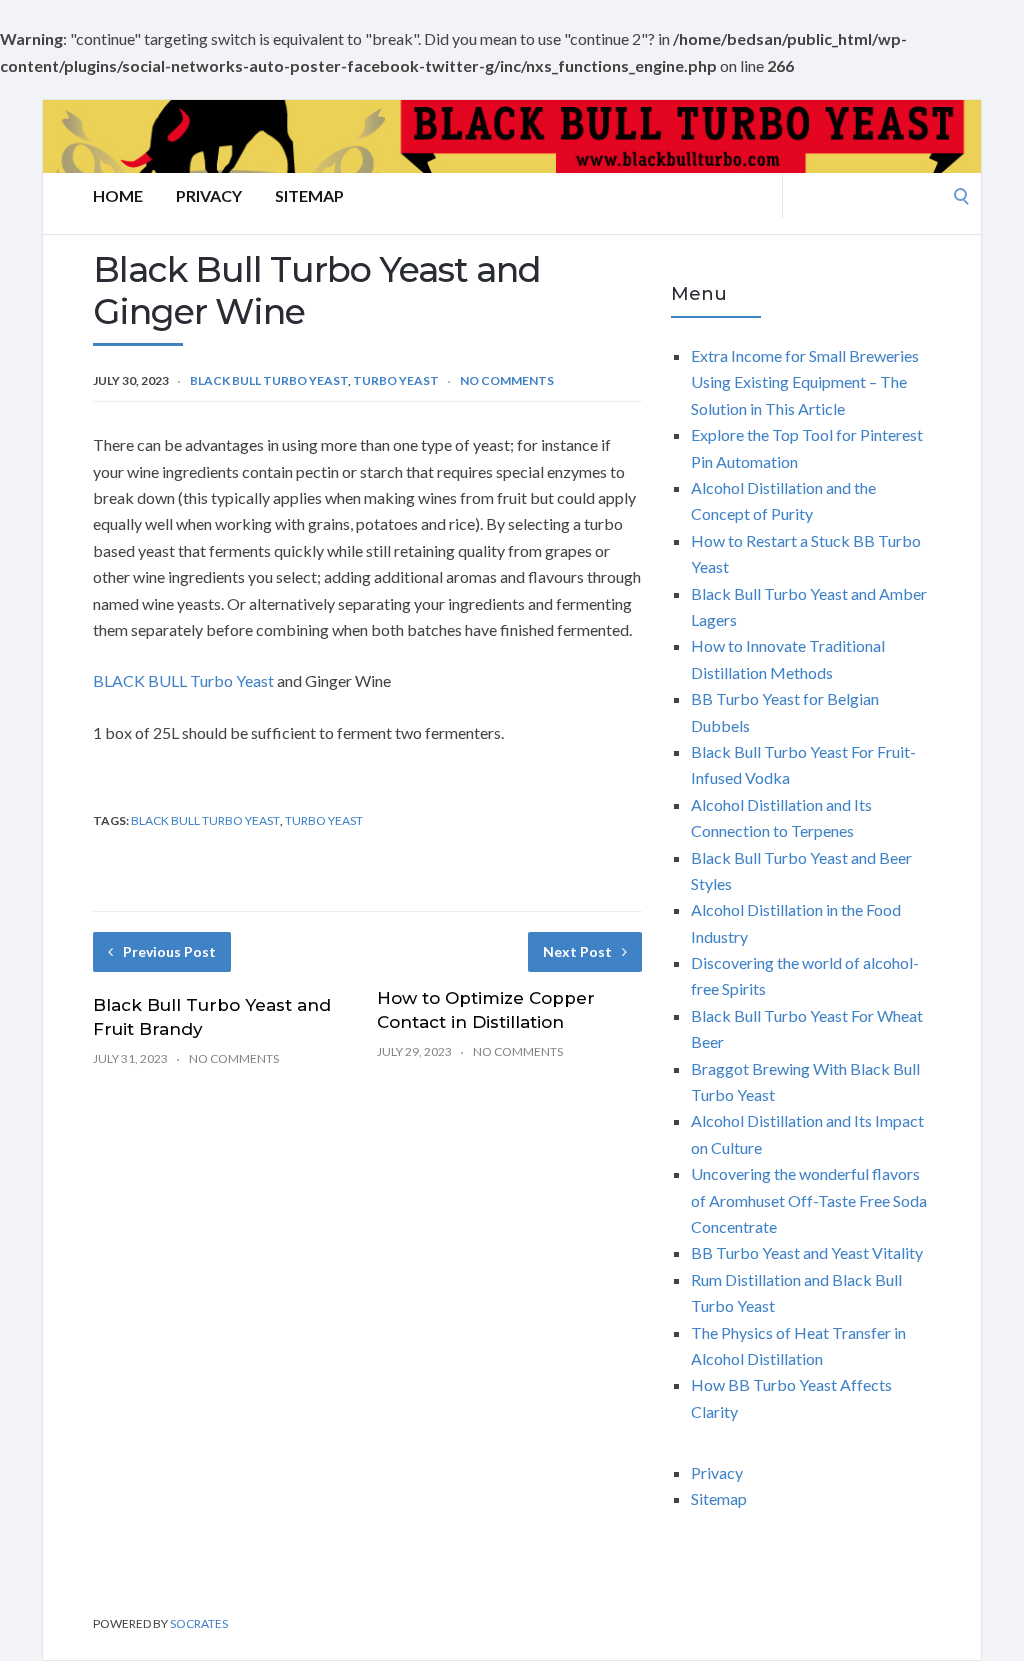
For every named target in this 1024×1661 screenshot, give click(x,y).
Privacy (209, 195)
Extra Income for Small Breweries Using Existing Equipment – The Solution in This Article (805, 382)
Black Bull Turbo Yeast (269, 380)
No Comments (507, 380)
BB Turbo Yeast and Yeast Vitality (807, 1252)
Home (118, 195)
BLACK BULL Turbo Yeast (183, 680)
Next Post (577, 951)
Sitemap (309, 195)
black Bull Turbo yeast (205, 820)
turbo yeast (324, 820)
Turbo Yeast (396, 380)
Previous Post (169, 951)
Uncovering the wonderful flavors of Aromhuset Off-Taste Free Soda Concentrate (809, 1200)
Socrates (199, 1623)
